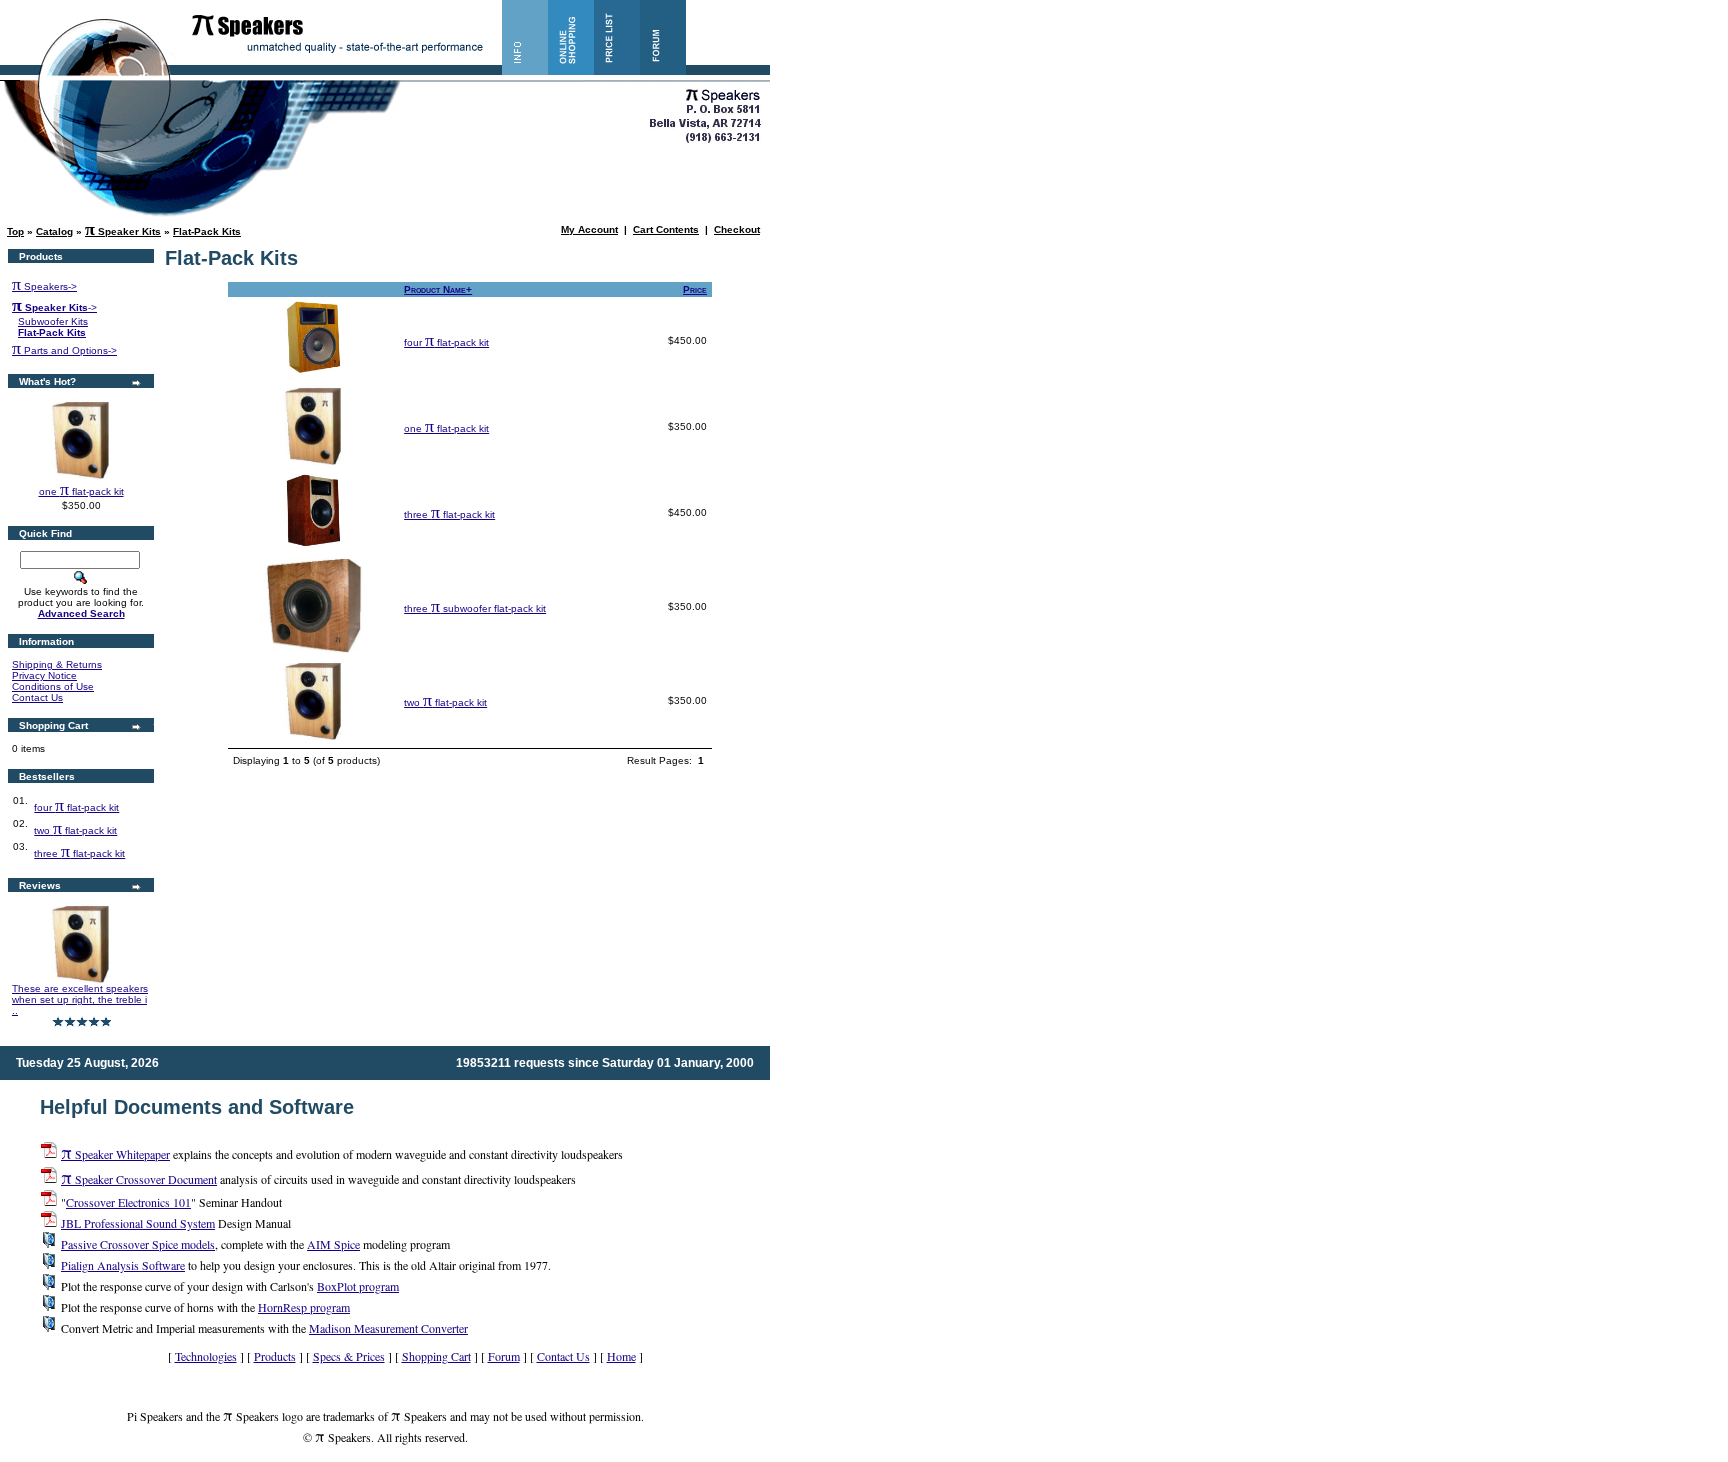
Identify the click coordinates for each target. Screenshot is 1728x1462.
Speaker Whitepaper (115, 1154)
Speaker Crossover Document (139, 1179)
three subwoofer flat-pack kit (475, 608)
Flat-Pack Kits (207, 231)
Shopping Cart (436, 1356)
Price (695, 289)
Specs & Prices (349, 1356)
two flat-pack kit (75, 830)
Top (15, 231)
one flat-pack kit (81, 491)
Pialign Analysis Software (123, 1265)
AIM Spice (333, 1244)
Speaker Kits (123, 231)
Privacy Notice (44, 675)
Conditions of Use (53, 686)
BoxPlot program (358, 1286)
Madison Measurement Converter (388, 1328)
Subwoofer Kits (53, 321)
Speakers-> (44, 286)
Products (275, 1356)
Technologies (206, 1356)
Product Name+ (438, 289)
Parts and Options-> (64, 350)
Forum (504, 1356)
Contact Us (37, 697)
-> (54, 307)
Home (621, 1356)
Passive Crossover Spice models (138, 1244)
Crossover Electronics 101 (128, 1202)
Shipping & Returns (57, 664)
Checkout (737, 229)
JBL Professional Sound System (138, 1223)
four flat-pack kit (76, 807)
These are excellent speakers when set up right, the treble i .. (80, 999)
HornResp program (304, 1307)
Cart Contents (666, 229)
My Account (589, 229)
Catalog (54, 231)
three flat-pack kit (79, 853)
